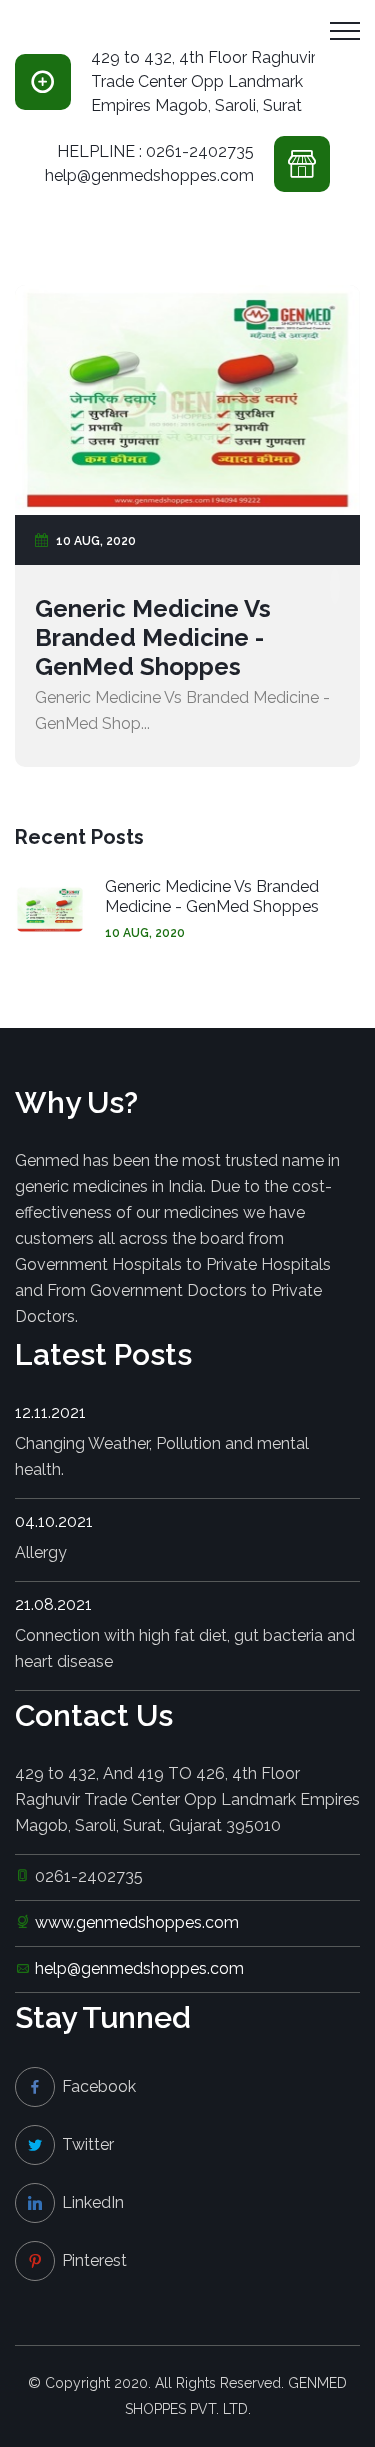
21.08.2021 (53, 1604)
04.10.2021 (54, 1521)
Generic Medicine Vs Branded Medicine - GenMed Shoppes (153, 637)
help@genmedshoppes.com (139, 1968)
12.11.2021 (50, 1412)
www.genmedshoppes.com (137, 1922)
